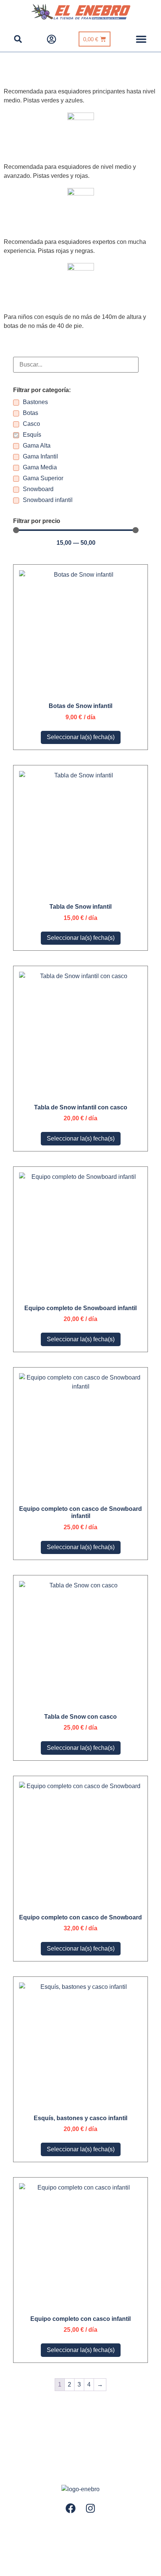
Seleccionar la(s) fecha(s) (81, 737)
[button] (141, 39)
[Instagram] (91, 2508)
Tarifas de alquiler (133, 2527)
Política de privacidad (33, 2527)
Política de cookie (84, 2527)
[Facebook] (71, 2508)
